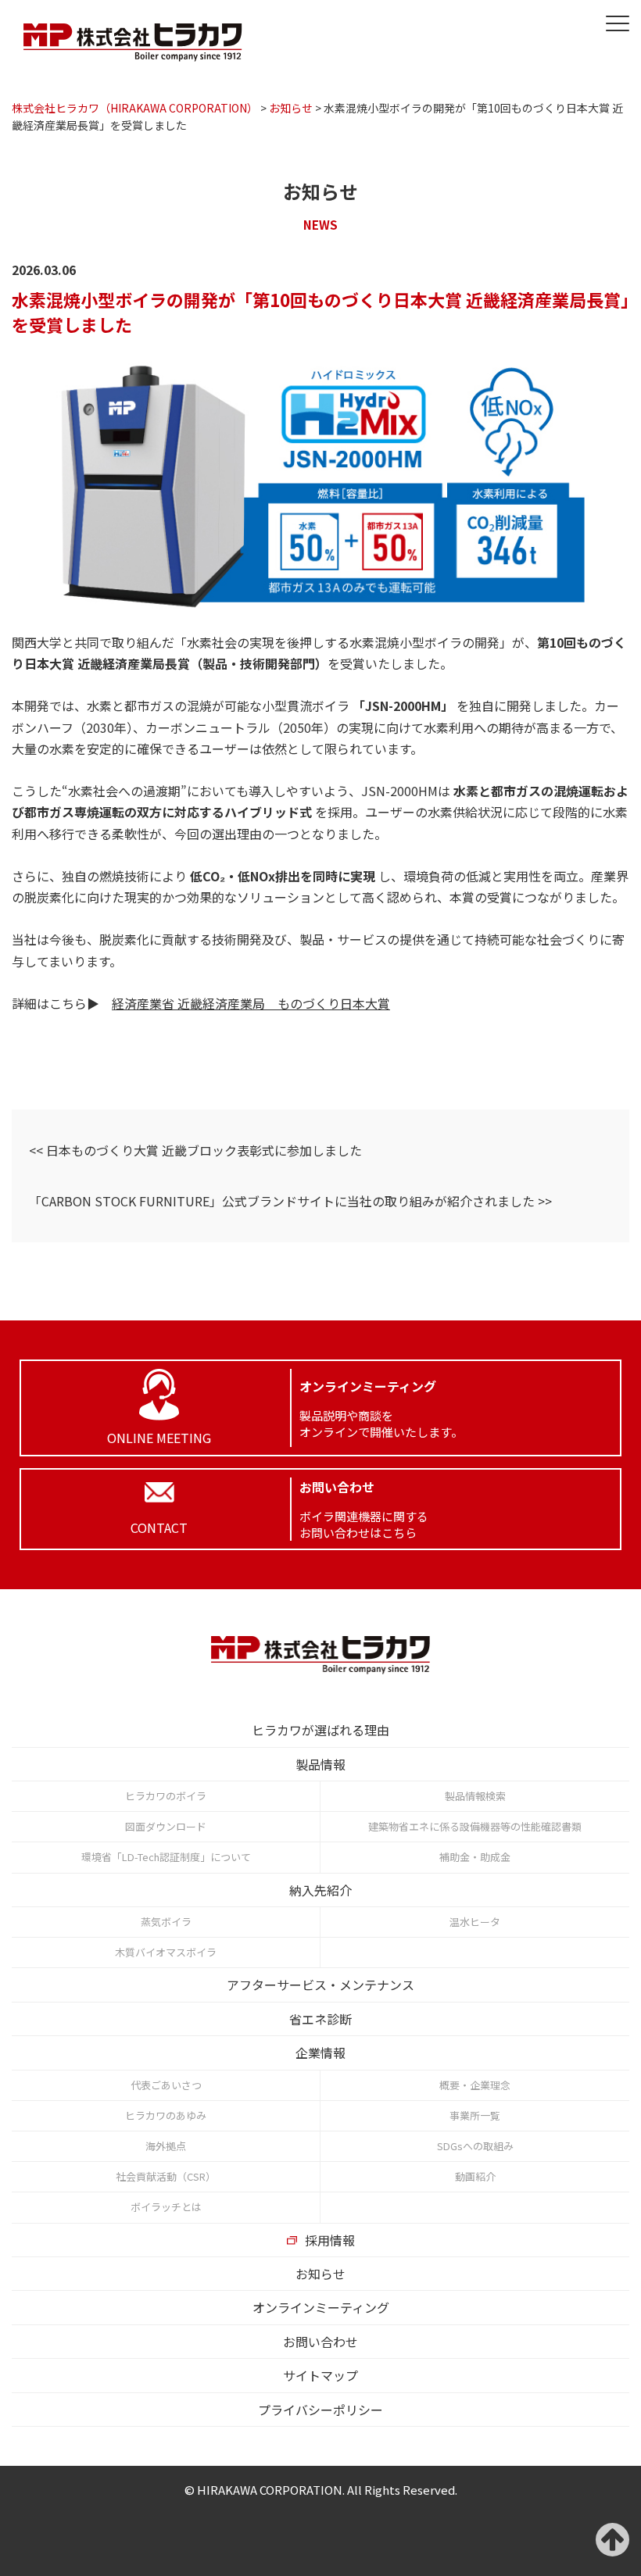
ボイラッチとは (166, 2207)
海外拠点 (166, 2146)
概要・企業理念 (475, 2085)
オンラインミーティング (321, 2307)
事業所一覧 (475, 2115)
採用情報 (330, 2240)
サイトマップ (320, 2375)
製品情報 (320, 1764)
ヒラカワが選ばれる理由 (320, 1730)
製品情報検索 (475, 1796)
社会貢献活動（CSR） (166, 2176)
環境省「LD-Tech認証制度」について (166, 1857)
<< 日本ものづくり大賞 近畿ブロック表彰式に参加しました (195, 1150)
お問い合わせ (320, 2342)
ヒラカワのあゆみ (166, 2115)
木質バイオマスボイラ (166, 1952)
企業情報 (320, 2053)
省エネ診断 (320, 2019)
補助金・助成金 (475, 1857)
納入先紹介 (320, 1890)
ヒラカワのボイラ (166, 1796)
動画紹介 (475, 2176)
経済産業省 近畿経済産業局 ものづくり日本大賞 (251, 1003)
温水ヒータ (475, 1922)
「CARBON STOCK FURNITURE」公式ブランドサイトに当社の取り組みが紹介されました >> (290, 1201)
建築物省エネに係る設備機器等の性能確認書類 (475, 1826)
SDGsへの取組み (475, 2146)
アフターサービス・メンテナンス (320, 1985)
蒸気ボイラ (166, 1922)
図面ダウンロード (166, 1826)
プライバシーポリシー (320, 2410)
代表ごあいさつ (166, 2085)
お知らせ (320, 2274)
